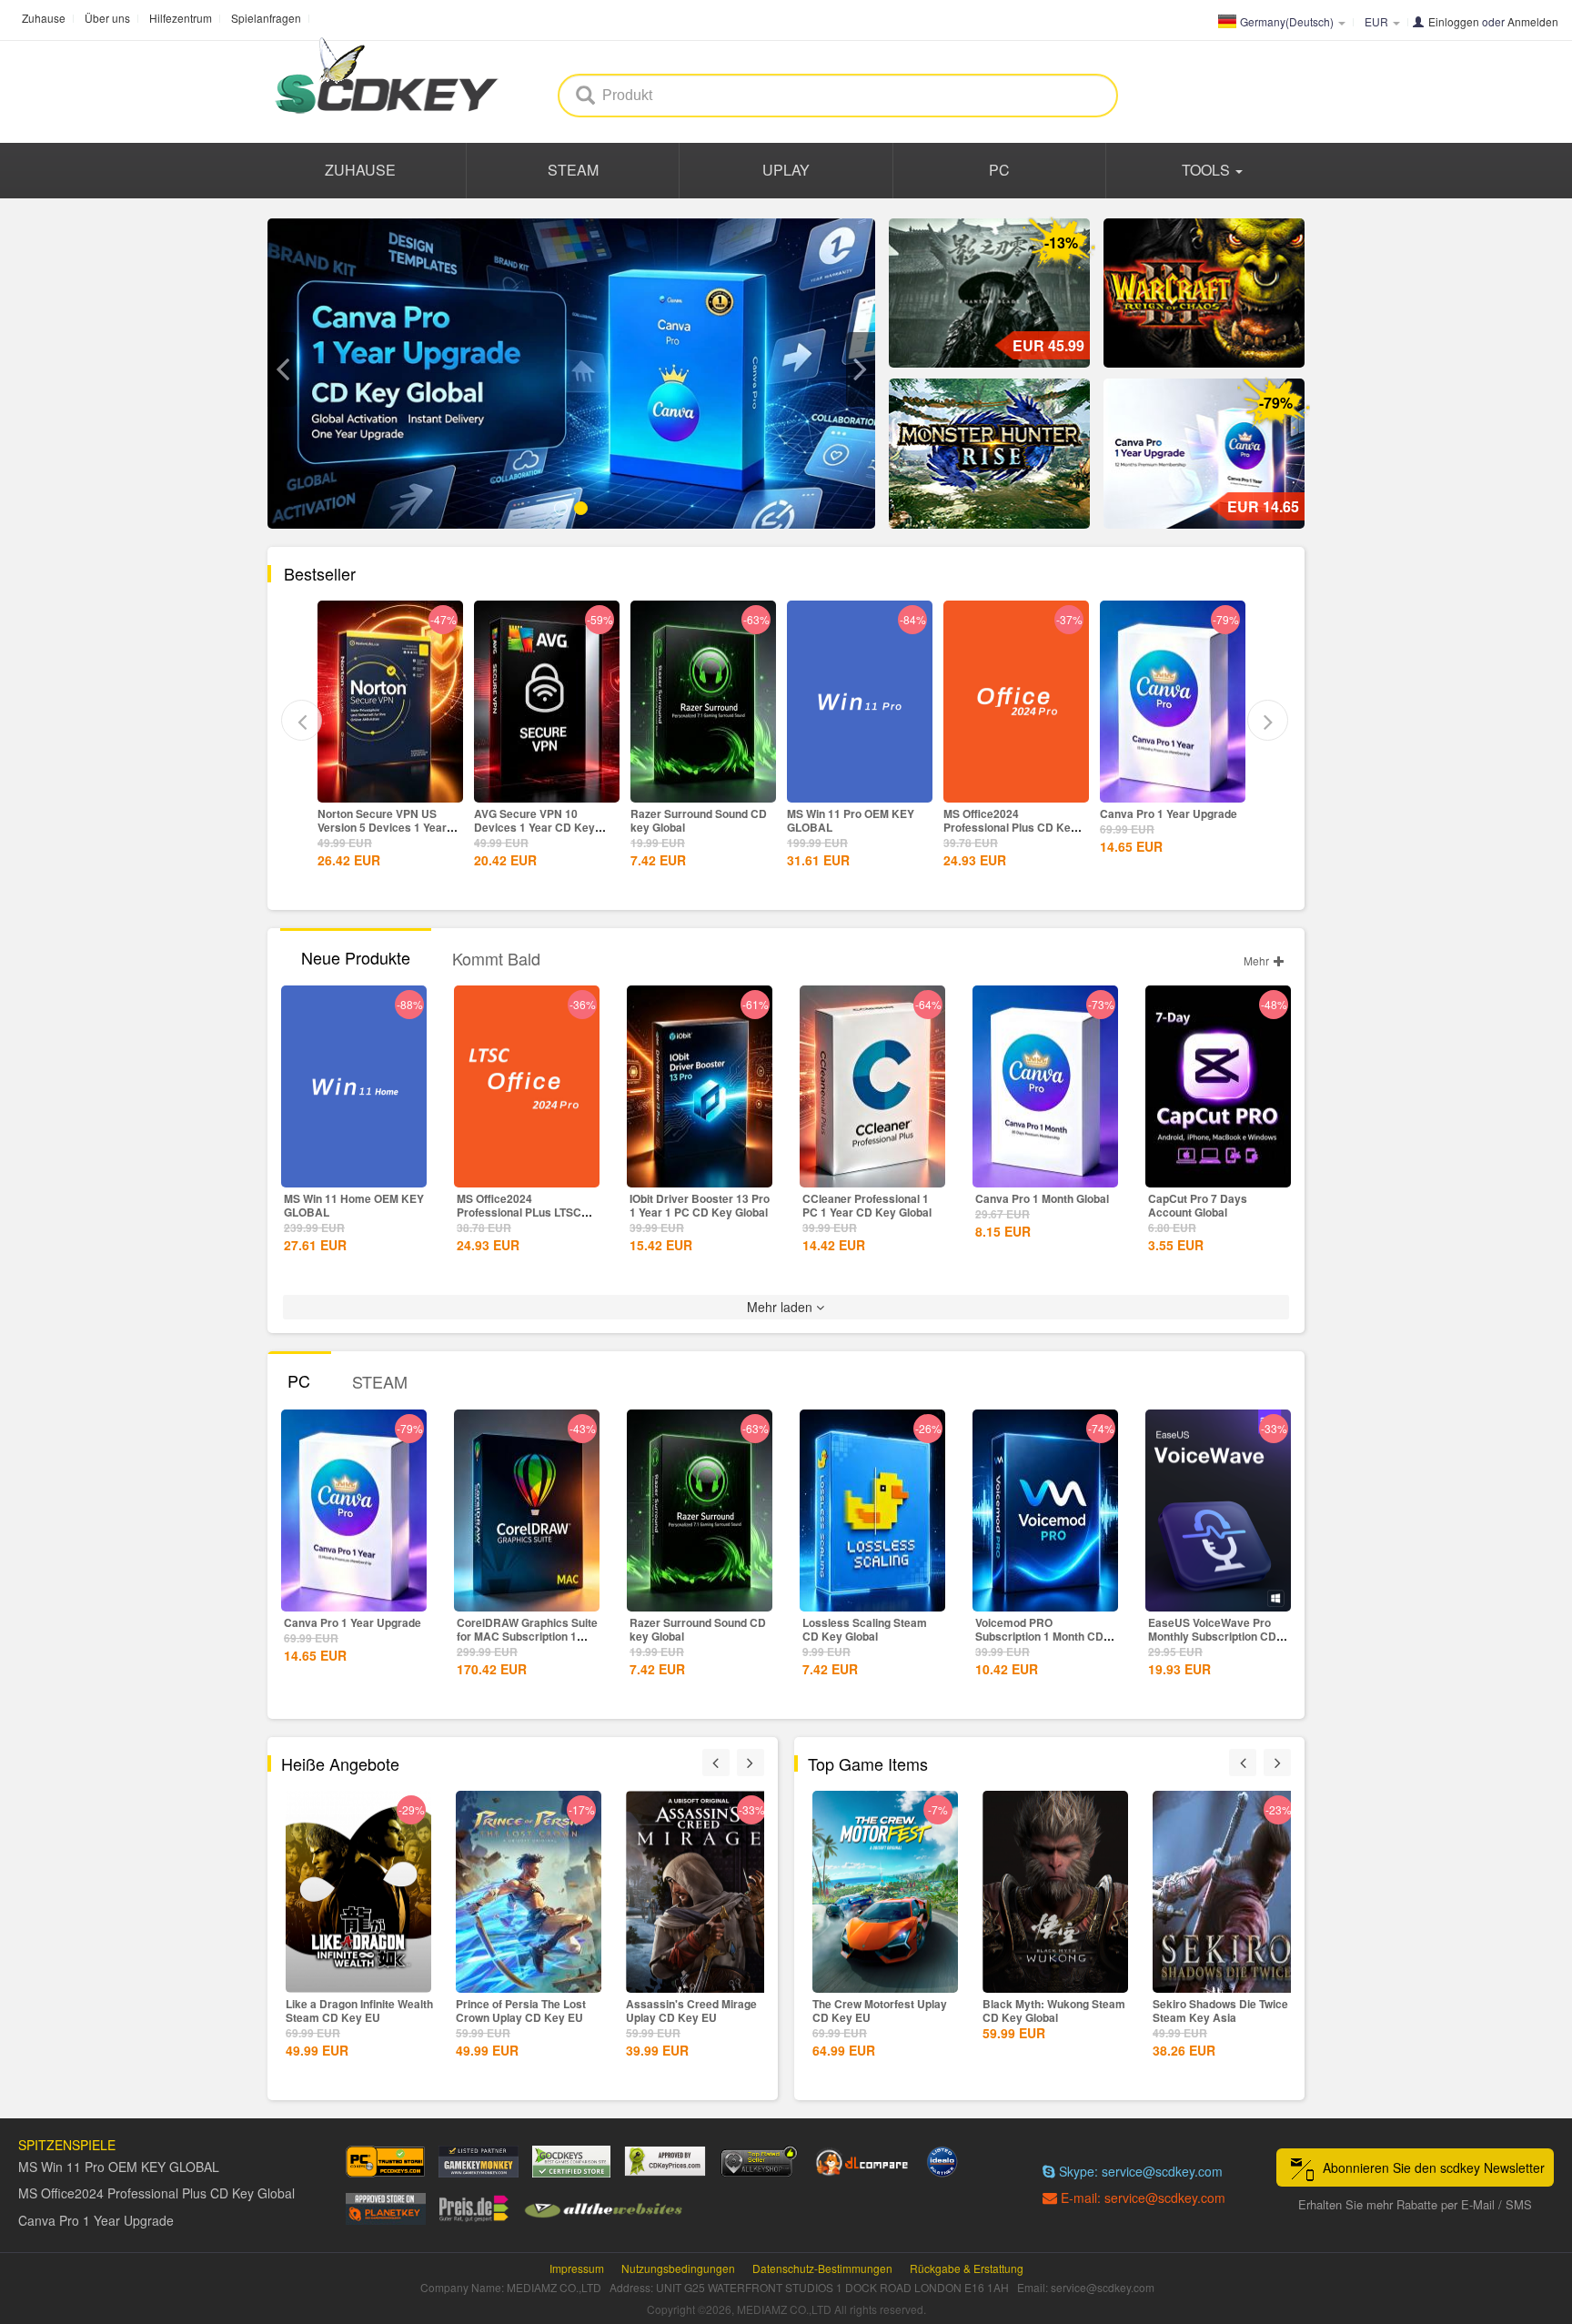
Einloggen (1454, 21)
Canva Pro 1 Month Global (1042, 1198)
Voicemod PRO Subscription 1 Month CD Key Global (1039, 1636)
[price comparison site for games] (759, 2162)
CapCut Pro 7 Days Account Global (1198, 1205)
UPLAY (786, 170)
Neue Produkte (356, 957)
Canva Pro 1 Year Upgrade (1012, 813)
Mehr (1258, 960)
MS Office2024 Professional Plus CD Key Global (854, 827)
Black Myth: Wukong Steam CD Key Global (884, 2011)
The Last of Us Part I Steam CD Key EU (1223, 2011)
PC (999, 170)
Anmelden (1533, 21)
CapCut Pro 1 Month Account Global (1152, 820)
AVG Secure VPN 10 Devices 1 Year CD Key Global (378, 827)
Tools (1208, 170)
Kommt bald (496, 958)
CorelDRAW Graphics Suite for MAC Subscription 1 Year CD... (527, 1636)
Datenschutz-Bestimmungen (822, 2268)
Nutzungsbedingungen (678, 2268)
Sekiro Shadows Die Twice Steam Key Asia (1050, 2011)
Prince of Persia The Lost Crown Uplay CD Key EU (351, 2011)
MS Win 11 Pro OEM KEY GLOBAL (694, 820)
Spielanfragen (266, 18)
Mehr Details (390, 787)
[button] (282, 369)
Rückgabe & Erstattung (967, 2268)
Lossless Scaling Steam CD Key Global (865, 1629)
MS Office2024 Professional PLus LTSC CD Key (519, 1212)
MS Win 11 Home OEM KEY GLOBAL (354, 1205)
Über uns (107, 18)
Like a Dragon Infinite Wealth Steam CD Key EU (700, 2011)
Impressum (577, 2268)
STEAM (573, 170)
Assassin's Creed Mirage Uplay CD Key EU (521, 2011)
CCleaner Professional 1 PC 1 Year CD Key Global (867, 1205)
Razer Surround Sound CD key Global (542, 820)
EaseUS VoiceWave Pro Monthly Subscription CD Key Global (1212, 1636)
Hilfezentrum (181, 18)
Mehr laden (781, 1307)
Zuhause (44, 18)
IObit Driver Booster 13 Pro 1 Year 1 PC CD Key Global (700, 1205)
